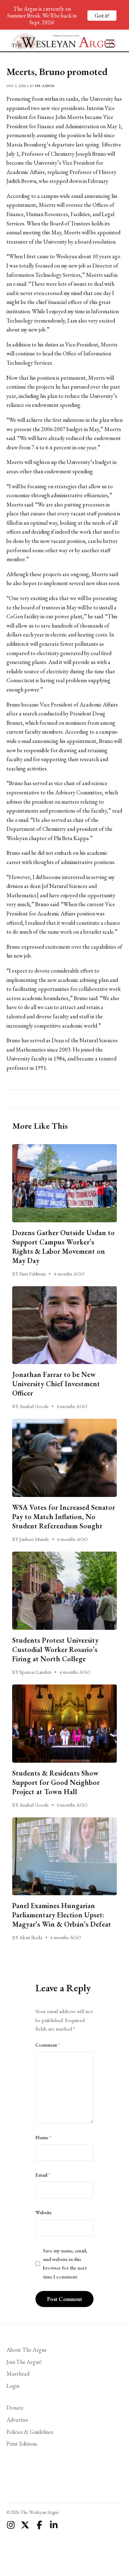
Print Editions (22, 2444)
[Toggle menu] (107, 40)
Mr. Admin (45, 86)
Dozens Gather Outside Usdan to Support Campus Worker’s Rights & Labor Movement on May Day (63, 1247)
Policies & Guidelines (30, 2432)
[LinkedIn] (54, 2525)
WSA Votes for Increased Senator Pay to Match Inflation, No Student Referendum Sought (64, 1517)
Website (44, 2212)
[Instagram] (11, 2525)
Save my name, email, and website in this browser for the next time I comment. (65, 2264)
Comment (48, 2045)
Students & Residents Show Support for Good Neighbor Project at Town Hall (56, 1782)
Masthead (18, 2374)
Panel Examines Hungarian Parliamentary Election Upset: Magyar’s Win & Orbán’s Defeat (62, 1915)
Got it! (102, 16)
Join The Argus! (24, 2362)
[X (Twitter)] (25, 2525)
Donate (15, 2408)
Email (43, 2175)
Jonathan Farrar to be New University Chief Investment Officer (56, 1384)
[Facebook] (39, 2525)
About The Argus (27, 2350)
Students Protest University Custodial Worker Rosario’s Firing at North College (55, 1649)
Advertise (17, 2420)
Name (43, 2137)
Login (13, 2386)
